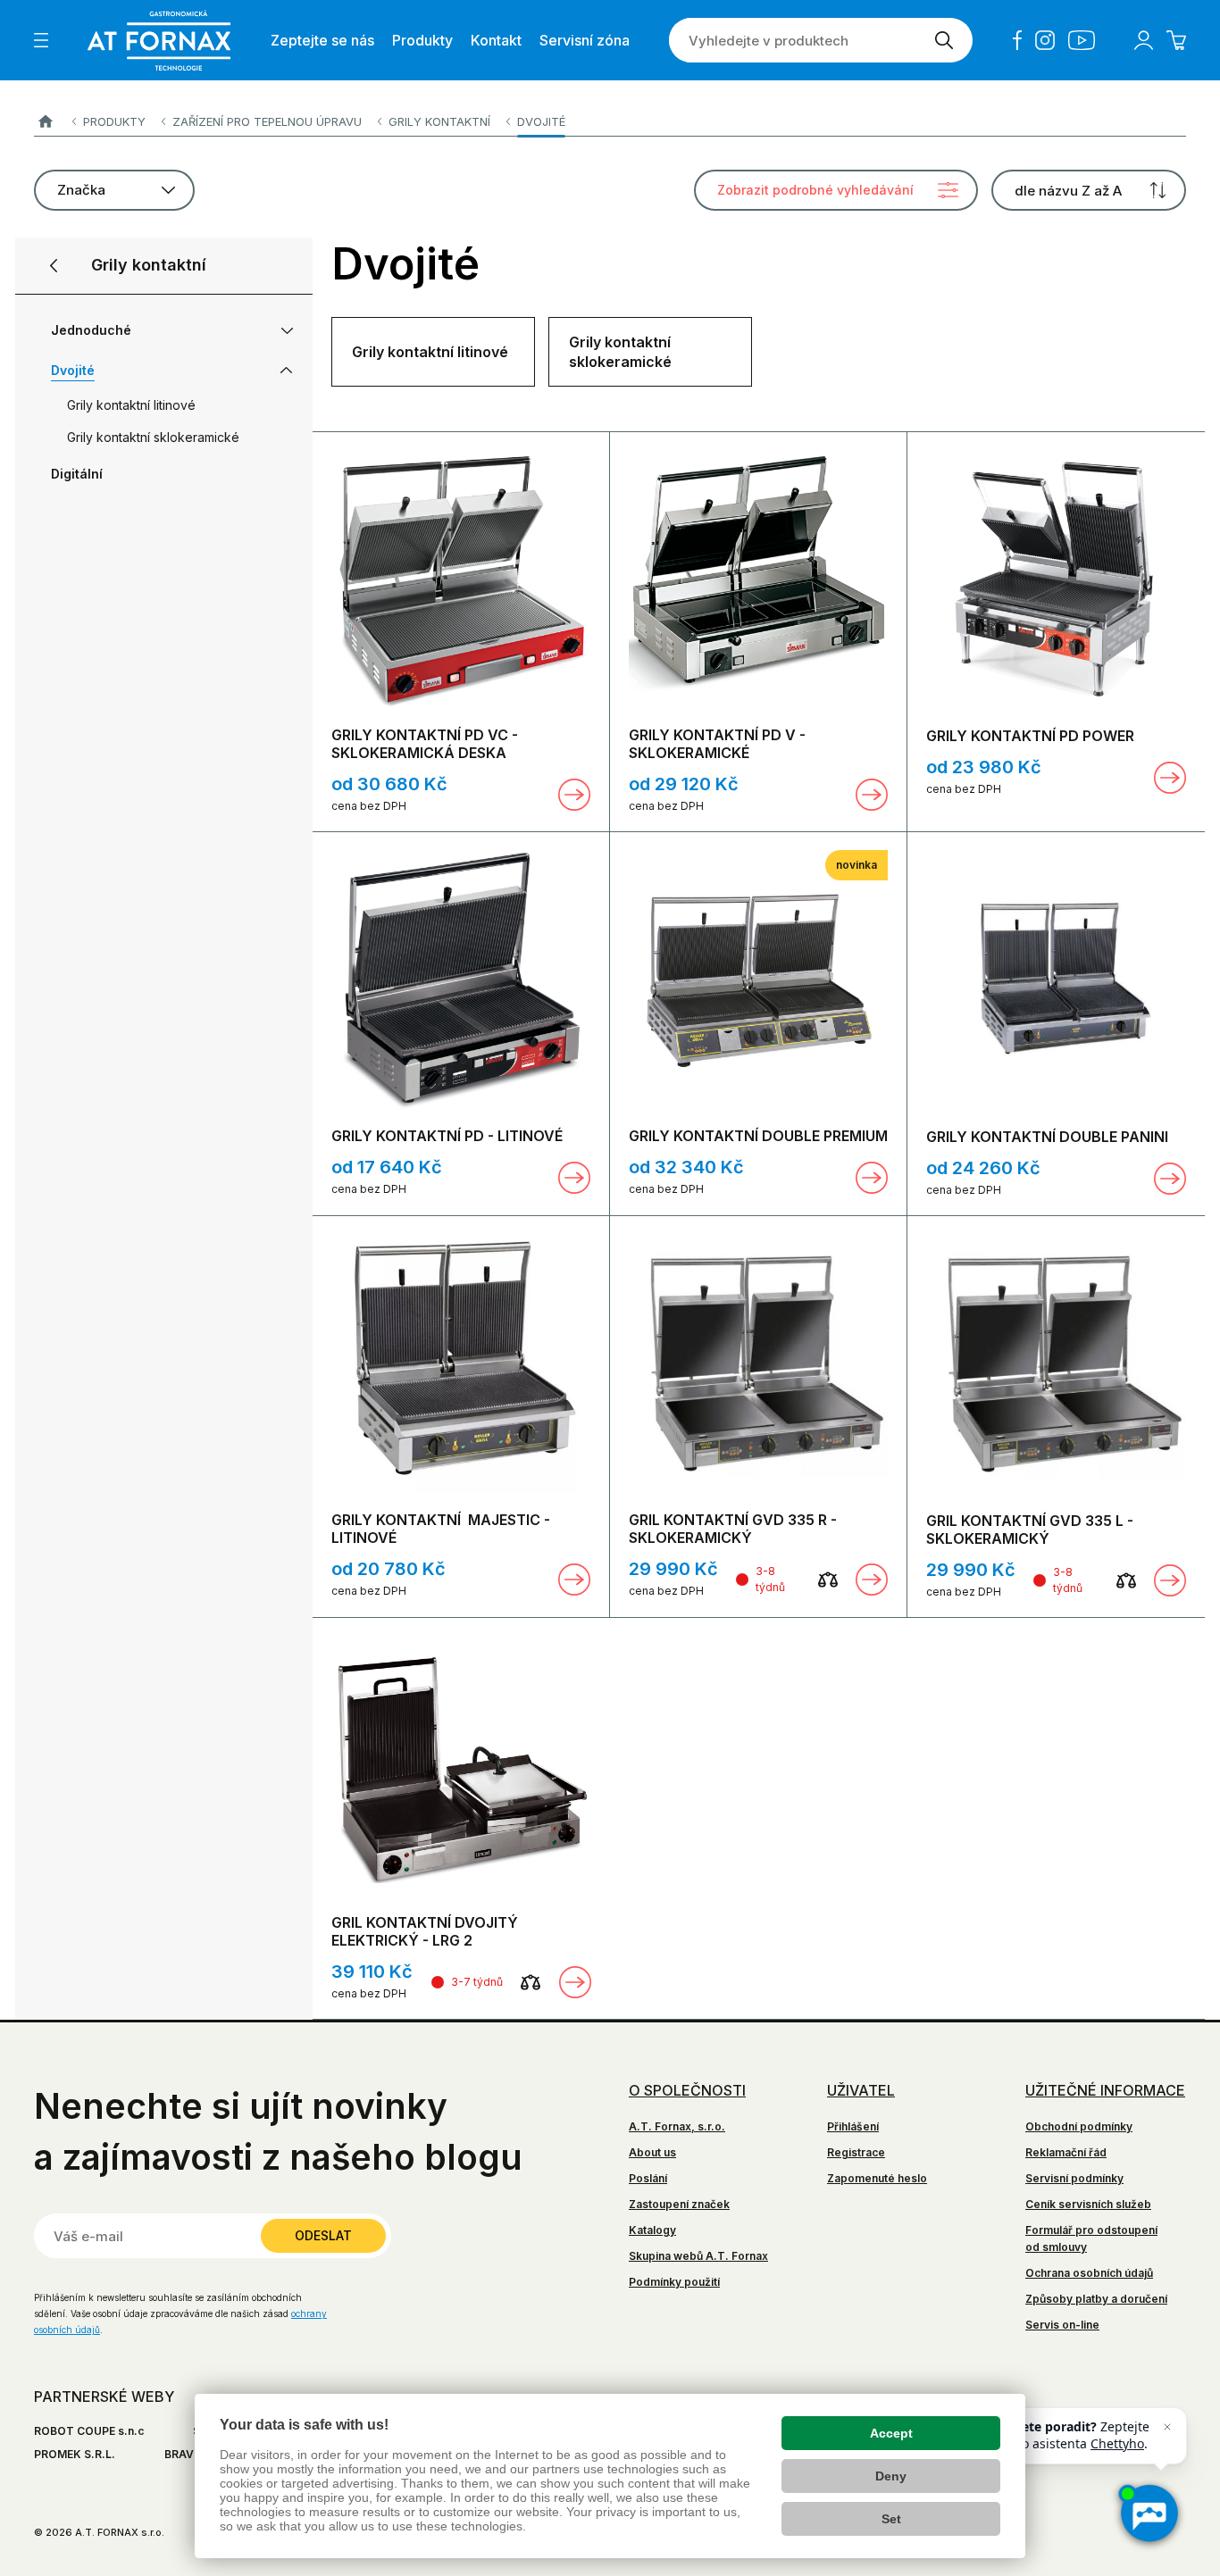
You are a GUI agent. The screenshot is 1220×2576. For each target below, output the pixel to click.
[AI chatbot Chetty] (1148, 2513)
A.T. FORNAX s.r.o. (45, 122)
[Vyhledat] (944, 40)
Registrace (856, 2152)
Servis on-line (1062, 2325)
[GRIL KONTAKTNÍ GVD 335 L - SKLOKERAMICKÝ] (1056, 1364)
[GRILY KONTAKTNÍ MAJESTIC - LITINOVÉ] (461, 1363)
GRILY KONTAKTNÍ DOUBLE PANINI (1047, 1137)
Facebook (1017, 40)
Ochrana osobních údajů (1089, 2273)
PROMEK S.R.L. (75, 2454)
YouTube (1082, 40)
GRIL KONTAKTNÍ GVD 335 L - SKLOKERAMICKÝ (1030, 1530)
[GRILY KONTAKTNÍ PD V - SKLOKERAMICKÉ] (758, 579)
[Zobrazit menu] (41, 40)
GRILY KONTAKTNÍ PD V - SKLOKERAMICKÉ (717, 744)
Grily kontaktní (439, 121)
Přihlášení (853, 2126)
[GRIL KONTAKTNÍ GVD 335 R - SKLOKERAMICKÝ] (758, 1363)
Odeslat (323, 2235)
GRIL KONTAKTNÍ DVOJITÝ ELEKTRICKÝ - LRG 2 (425, 1931)
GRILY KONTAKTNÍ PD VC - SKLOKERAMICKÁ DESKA (425, 744)
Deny (891, 2476)
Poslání (648, 2178)
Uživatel (861, 2090)
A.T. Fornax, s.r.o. (677, 2126)
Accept (891, 2433)
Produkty (114, 121)
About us (652, 2152)
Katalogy (652, 2230)
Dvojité (541, 121)
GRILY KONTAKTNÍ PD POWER (1030, 736)
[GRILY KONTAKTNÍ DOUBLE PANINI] (1056, 980)
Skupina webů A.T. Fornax (698, 2256)
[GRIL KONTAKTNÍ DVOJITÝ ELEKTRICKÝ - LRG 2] (461, 1766)
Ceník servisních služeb (1088, 2204)
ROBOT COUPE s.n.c (89, 2431)
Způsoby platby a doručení (1096, 2299)
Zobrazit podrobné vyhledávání (815, 190)
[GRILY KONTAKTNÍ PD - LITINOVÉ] (461, 980)
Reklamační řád (1066, 2152)
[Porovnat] (828, 1580)
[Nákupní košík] (1176, 40)
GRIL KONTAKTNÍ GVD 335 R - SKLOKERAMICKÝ (733, 1529)
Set (891, 2519)
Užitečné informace (1105, 2090)
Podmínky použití (674, 2282)
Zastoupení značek (679, 2204)
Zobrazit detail (574, 795)
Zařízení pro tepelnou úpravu (267, 121)
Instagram (1045, 40)
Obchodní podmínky (1079, 2126)
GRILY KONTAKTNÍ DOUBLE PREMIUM (758, 1136)
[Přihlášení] (1144, 40)
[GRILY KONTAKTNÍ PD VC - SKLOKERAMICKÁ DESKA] (461, 579)
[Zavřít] (1167, 2427)
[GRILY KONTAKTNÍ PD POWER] (1056, 579)
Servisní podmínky (1074, 2178)
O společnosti (687, 2090)
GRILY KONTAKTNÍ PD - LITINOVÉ (447, 1136)
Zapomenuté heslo (877, 2178)
